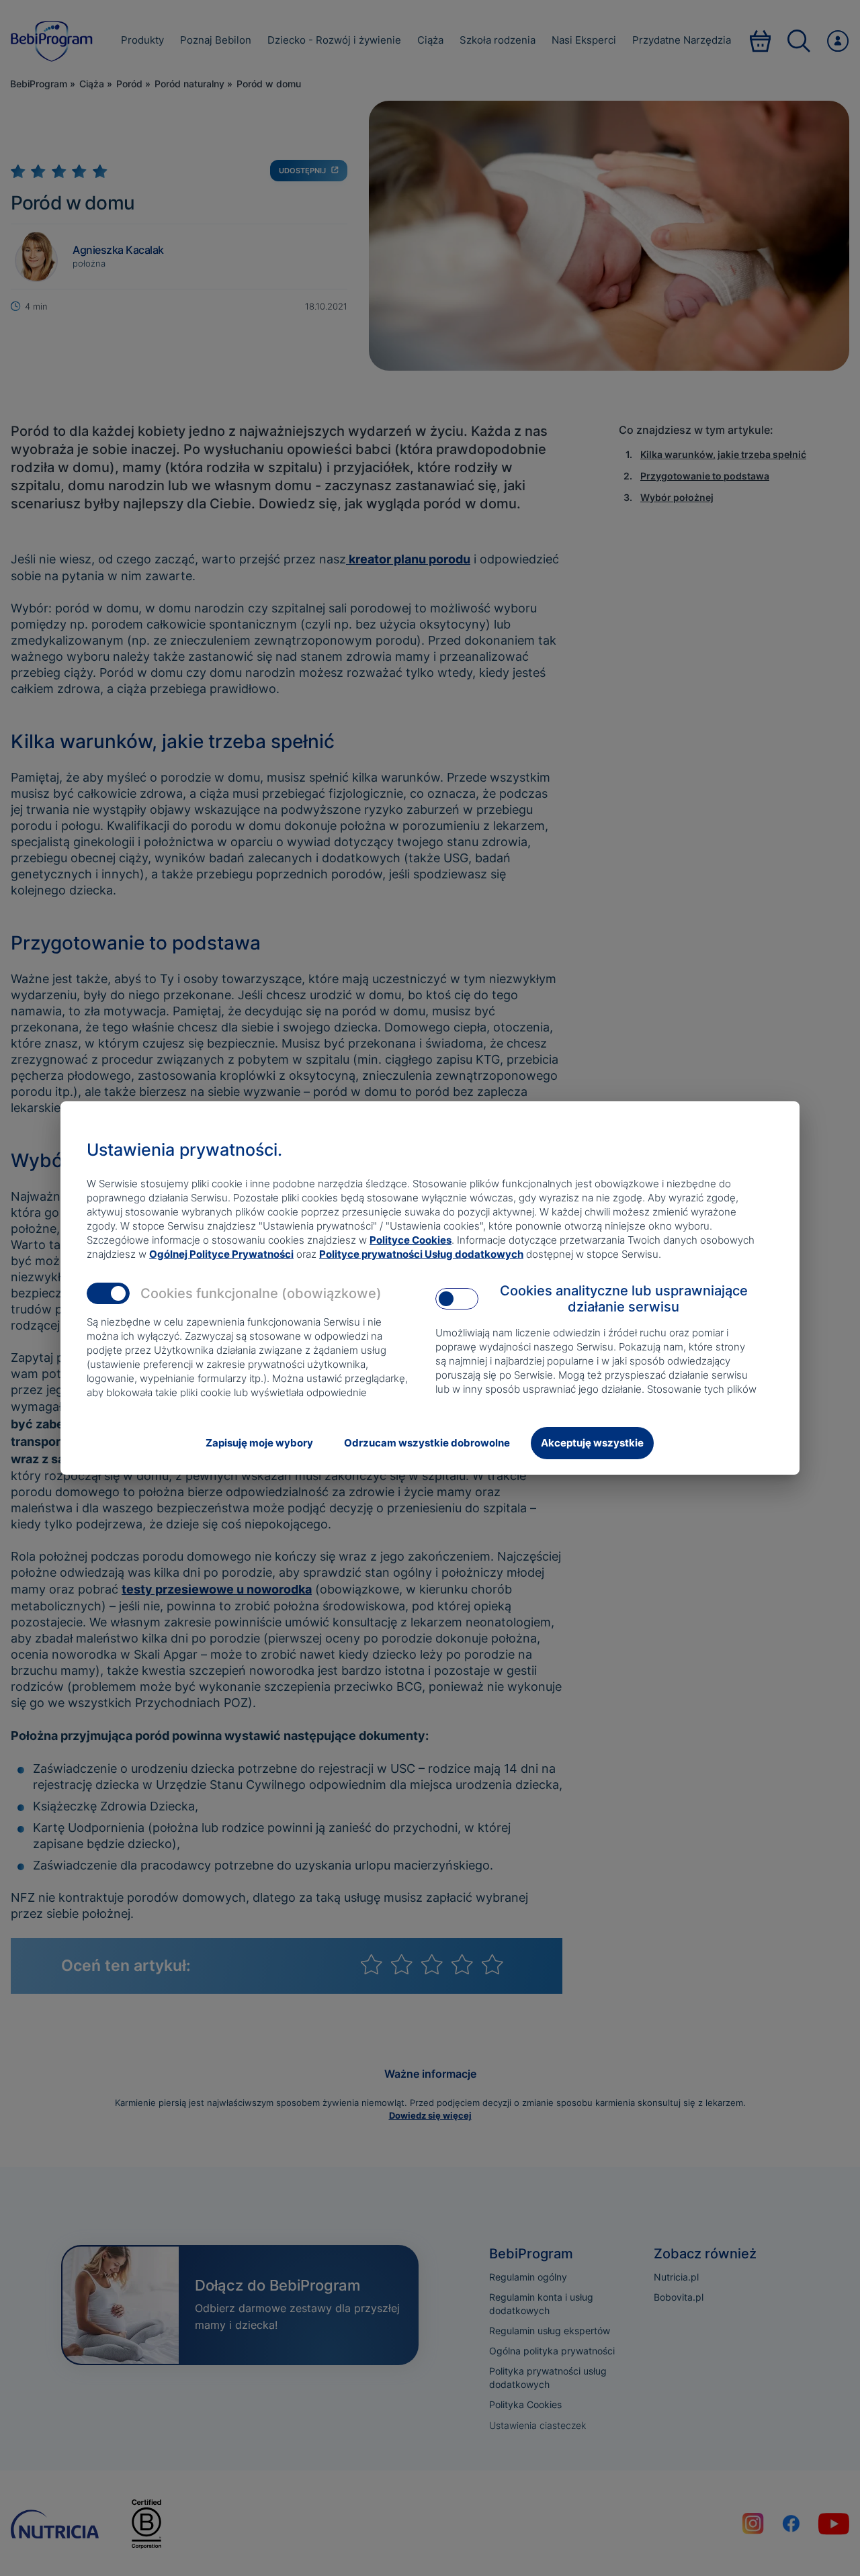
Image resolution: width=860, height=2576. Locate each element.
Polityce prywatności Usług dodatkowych (421, 1254)
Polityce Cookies (411, 1240)
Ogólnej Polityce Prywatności (221, 1254)
